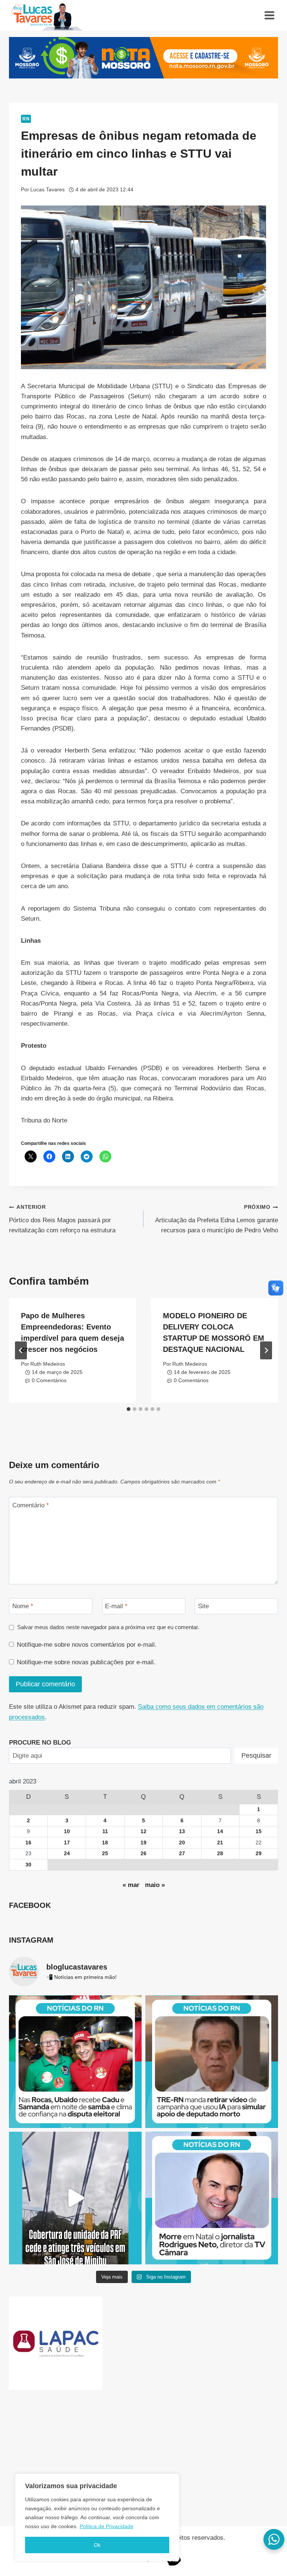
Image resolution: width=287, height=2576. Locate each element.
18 (105, 1843)
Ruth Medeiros (48, 1364)
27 (182, 1854)
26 (143, 1854)
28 (220, 1854)
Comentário (31, 1505)
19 (143, 1843)
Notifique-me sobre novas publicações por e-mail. (86, 1662)
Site (203, 1606)
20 (182, 1843)
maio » (155, 1885)
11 (105, 1831)
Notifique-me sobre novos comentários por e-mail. (87, 1645)
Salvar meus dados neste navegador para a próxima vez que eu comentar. (108, 1627)
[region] (97, 2517)
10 (67, 1831)
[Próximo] (266, 1350)
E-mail (116, 1606)
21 (220, 1843)
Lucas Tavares (47, 190)
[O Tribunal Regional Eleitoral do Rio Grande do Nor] (212, 2062)
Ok (97, 2545)
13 (182, 1831)
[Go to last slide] (21, 1350)
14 (220, 1831)
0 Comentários (49, 1380)
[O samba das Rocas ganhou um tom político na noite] (75, 2062)
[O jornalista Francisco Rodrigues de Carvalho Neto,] (212, 2198)
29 (259, 1854)
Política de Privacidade (107, 2526)
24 (67, 1854)
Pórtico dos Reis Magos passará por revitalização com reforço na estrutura (62, 1219)
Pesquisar (256, 1755)
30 (28, 1865)
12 (143, 1831)
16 (28, 1843)
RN (26, 119)
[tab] (129, 1409)
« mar (131, 1885)
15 (259, 1831)
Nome (23, 1606)
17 (67, 1843)
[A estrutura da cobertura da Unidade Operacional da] (75, 2198)
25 (105, 1854)
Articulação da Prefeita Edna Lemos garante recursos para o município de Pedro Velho (217, 1219)
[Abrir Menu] (269, 15)
